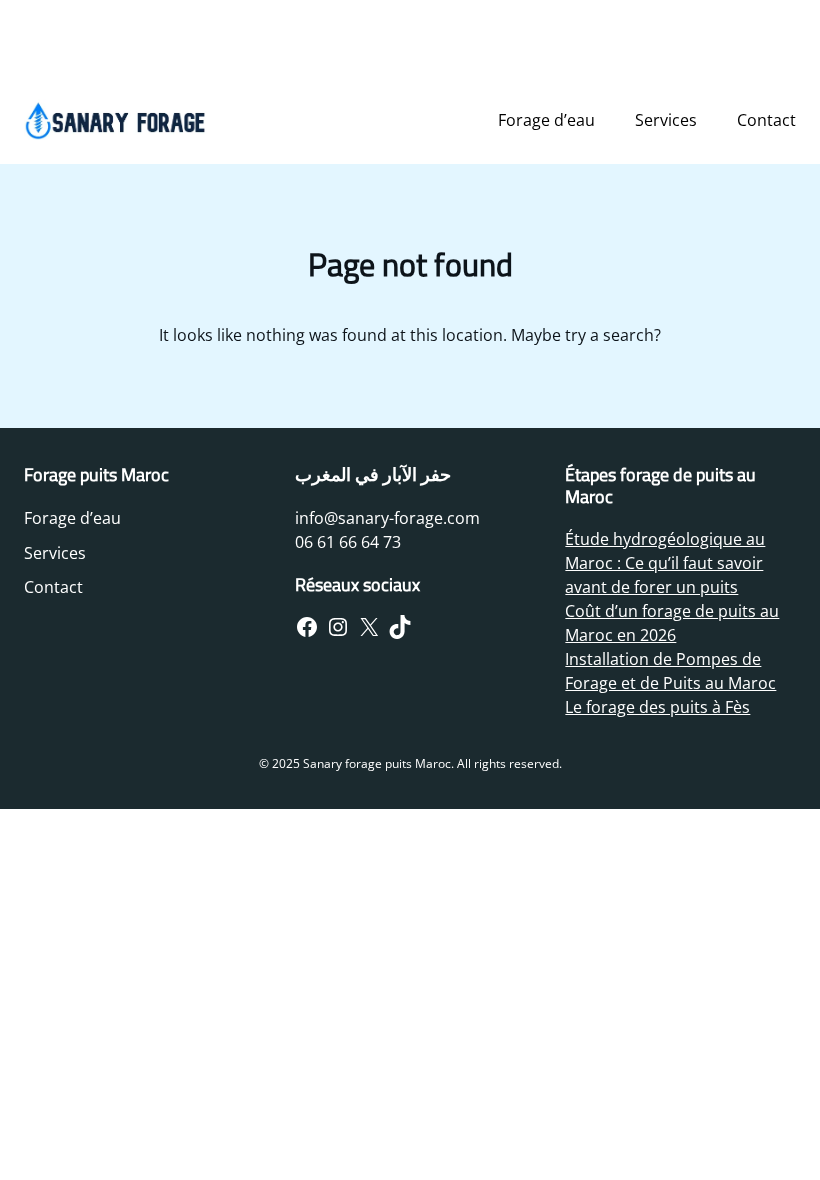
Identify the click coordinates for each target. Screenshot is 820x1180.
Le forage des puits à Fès (657, 707)
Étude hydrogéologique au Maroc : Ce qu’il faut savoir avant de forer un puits (665, 563)
